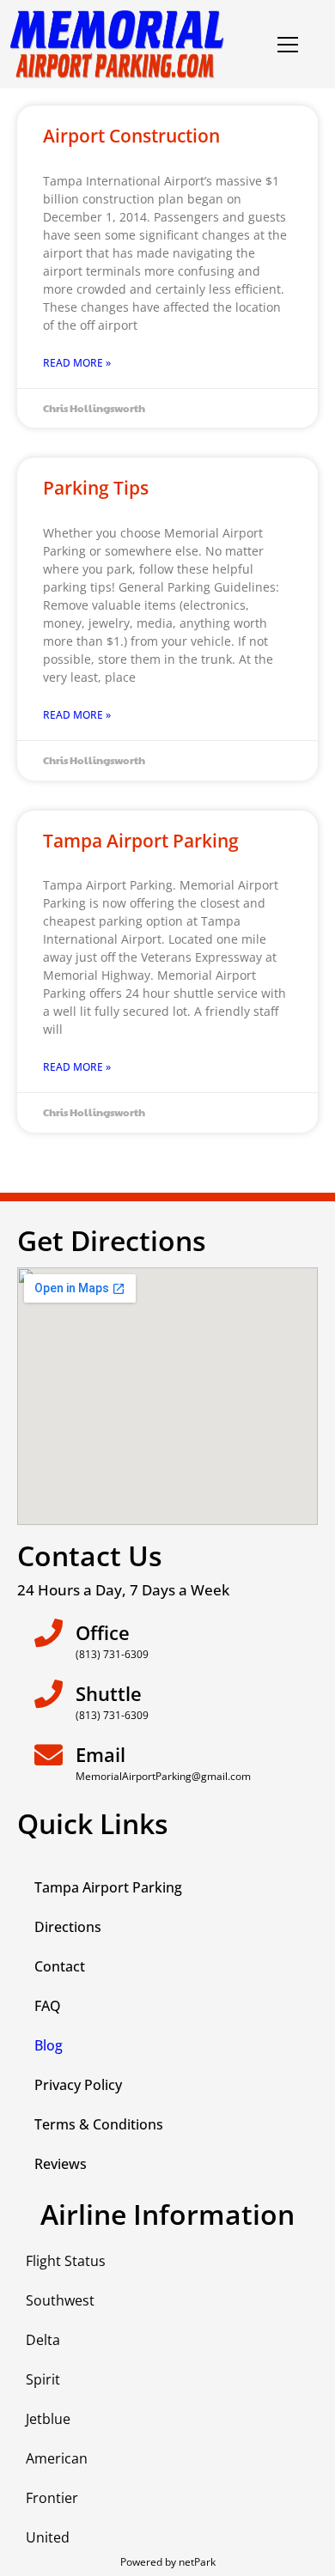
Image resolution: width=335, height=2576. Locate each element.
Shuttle (109, 1693)
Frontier (52, 2498)
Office (103, 1632)
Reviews (61, 2164)
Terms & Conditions (99, 2124)
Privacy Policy (78, 2085)
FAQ (48, 2006)
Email (100, 1754)
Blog (49, 2045)
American (57, 2458)
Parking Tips (96, 488)
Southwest (60, 2300)
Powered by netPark (168, 2562)
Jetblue (48, 2419)
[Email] (49, 1755)
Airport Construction (131, 136)
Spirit (43, 2379)
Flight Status (66, 2261)
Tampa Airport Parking (141, 841)
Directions (68, 1927)
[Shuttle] (49, 1694)
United (48, 2537)
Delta (43, 2340)
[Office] (49, 1633)
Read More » (77, 363)
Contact (60, 1966)
